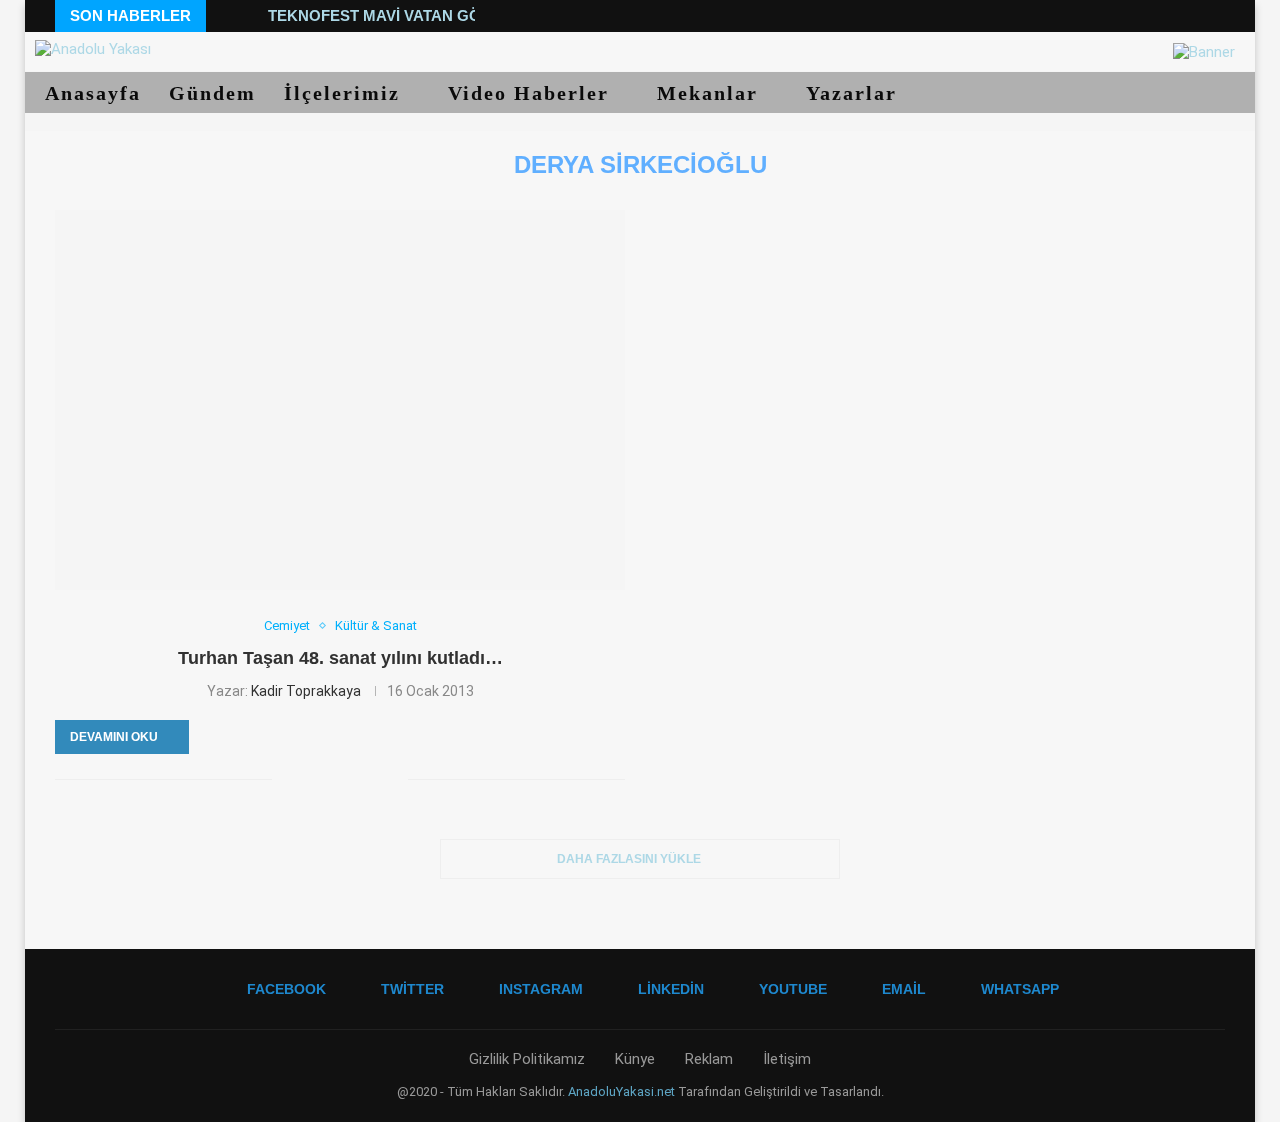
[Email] (1195, 16)
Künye (635, 1059)
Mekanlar (711, 93)
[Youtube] (1171, 16)
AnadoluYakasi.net (621, 1091)
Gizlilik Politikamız (527, 1059)
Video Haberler (532, 93)
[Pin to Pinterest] (329, 779)
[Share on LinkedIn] (350, 779)
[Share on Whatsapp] (371, 779)
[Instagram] (1123, 16)
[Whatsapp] (1219, 16)
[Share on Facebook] (287, 779)
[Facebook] (1076, 16)
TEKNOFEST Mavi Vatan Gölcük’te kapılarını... (458, 15)
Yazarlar (855, 93)
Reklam (709, 1059)
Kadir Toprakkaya (306, 691)
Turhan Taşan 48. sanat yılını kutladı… (340, 658)
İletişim (787, 1059)
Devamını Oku (114, 737)
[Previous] (224, 16)
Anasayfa (93, 93)
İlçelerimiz (345, 93)
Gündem (212, 93)
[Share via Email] (392, 779)
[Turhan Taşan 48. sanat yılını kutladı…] (340, 400)
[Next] (249, 16)
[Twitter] (1100, 16)
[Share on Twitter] (308, 779)
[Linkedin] (1147, 16)
